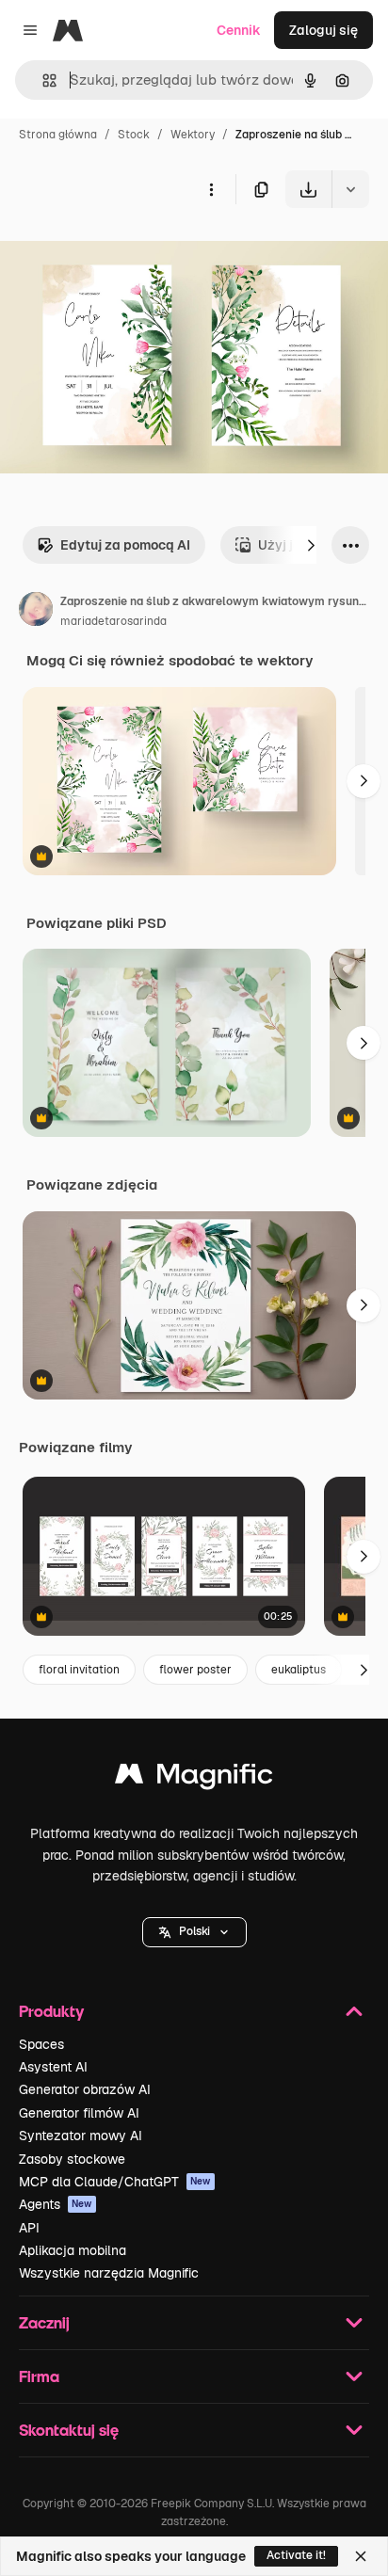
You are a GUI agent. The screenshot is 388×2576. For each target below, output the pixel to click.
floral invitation (79, 1670)
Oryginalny (130, 252)
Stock (134, 135)
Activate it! (296, 2555)
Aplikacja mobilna (73, 2250)
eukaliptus (299, 1670)
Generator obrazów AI (85, 2089)
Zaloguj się (323, 30)
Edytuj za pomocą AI (125, 545)
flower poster (195, 1670)
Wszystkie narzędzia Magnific (109, 2273)
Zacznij (44, 2322)
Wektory (193, 135)
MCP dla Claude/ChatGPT (115, 2182)
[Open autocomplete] (42, 80)
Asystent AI (53, 2067)
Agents (56, 2204)
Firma (39, 2376)
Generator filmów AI (79, 2113)
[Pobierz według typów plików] (350, 189)
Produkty (51, 2011)
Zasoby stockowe (72, 2159)
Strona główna (58, 135)
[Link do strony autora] (36, 612)
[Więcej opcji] (211, 189)
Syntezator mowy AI (81, 2136)
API (29, 2228)
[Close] (361, 2556)
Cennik (239, 30)
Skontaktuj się (69, 2430)
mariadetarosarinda (113, 621)
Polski (194, 1931)
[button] (194, 1932)
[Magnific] (194, 1778)
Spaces (41, 2044)
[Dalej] (311, 545)
